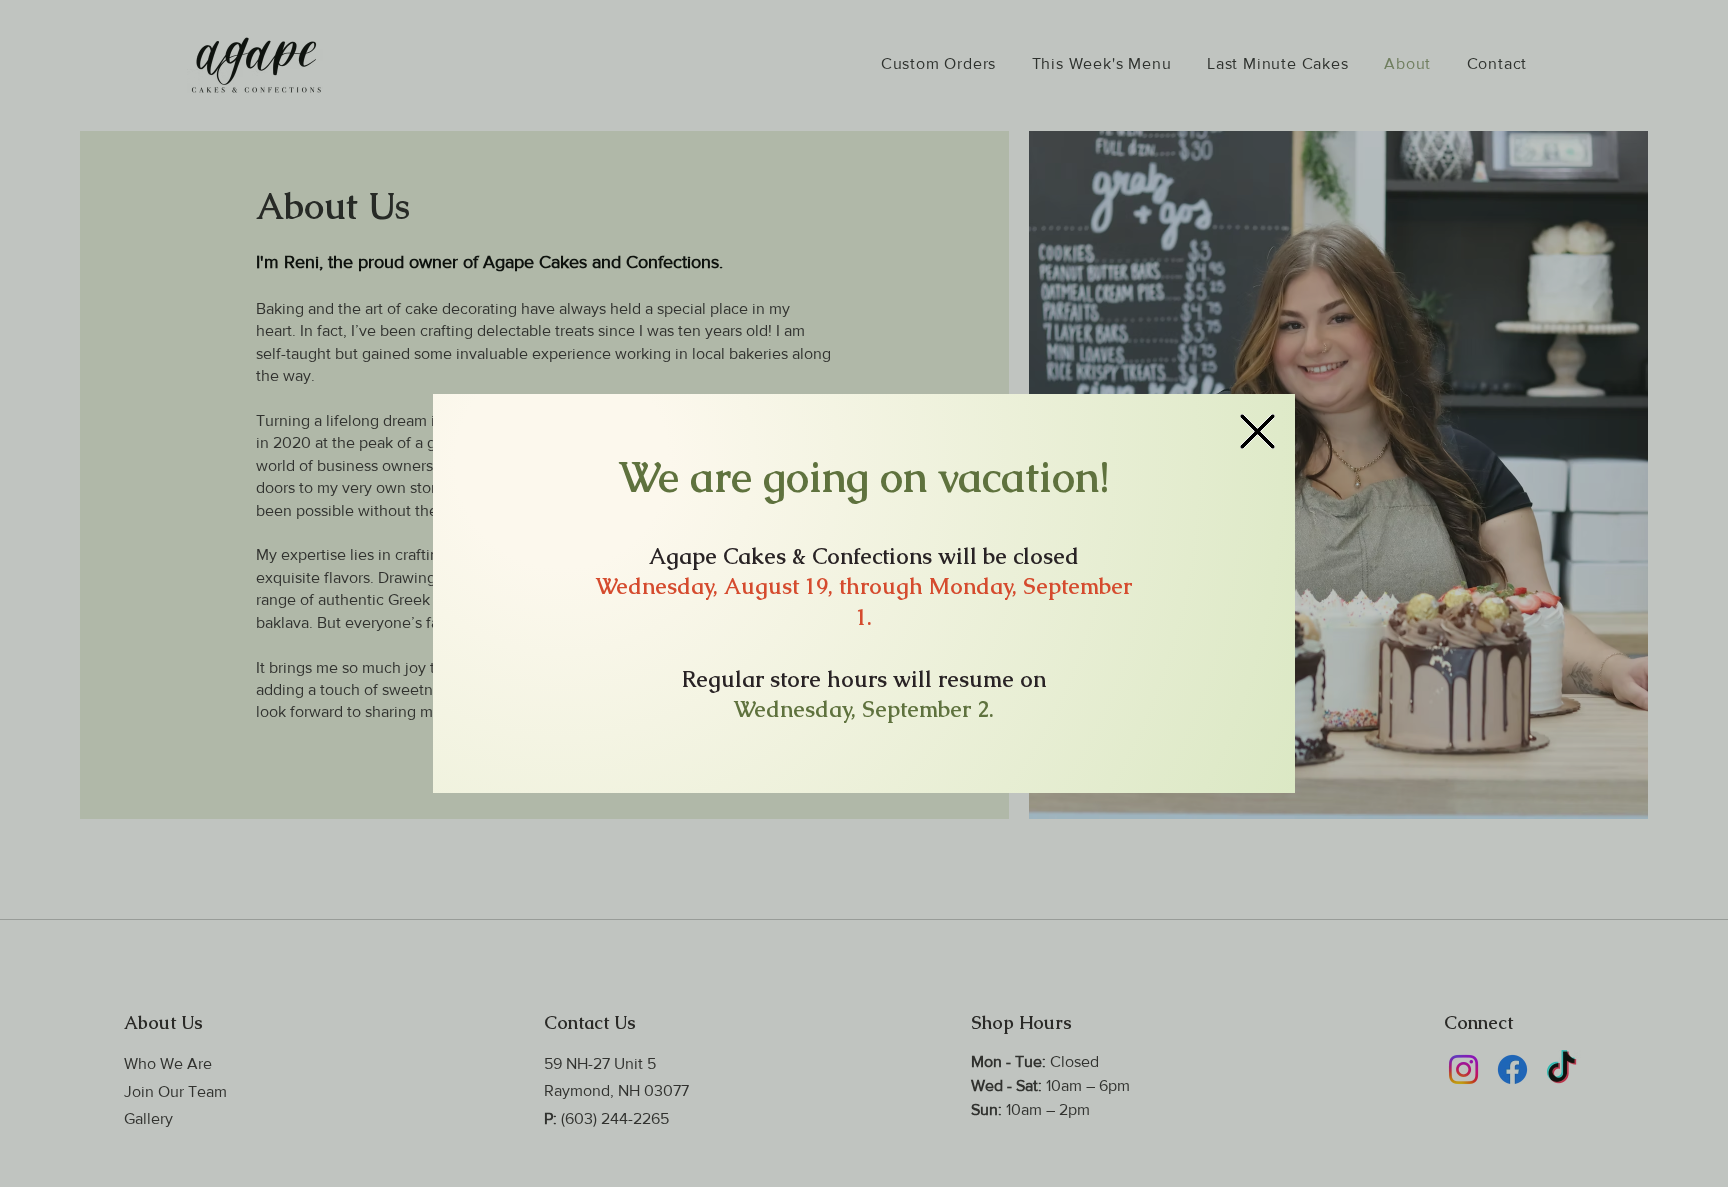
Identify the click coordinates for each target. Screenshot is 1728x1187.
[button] (1257, 431)
